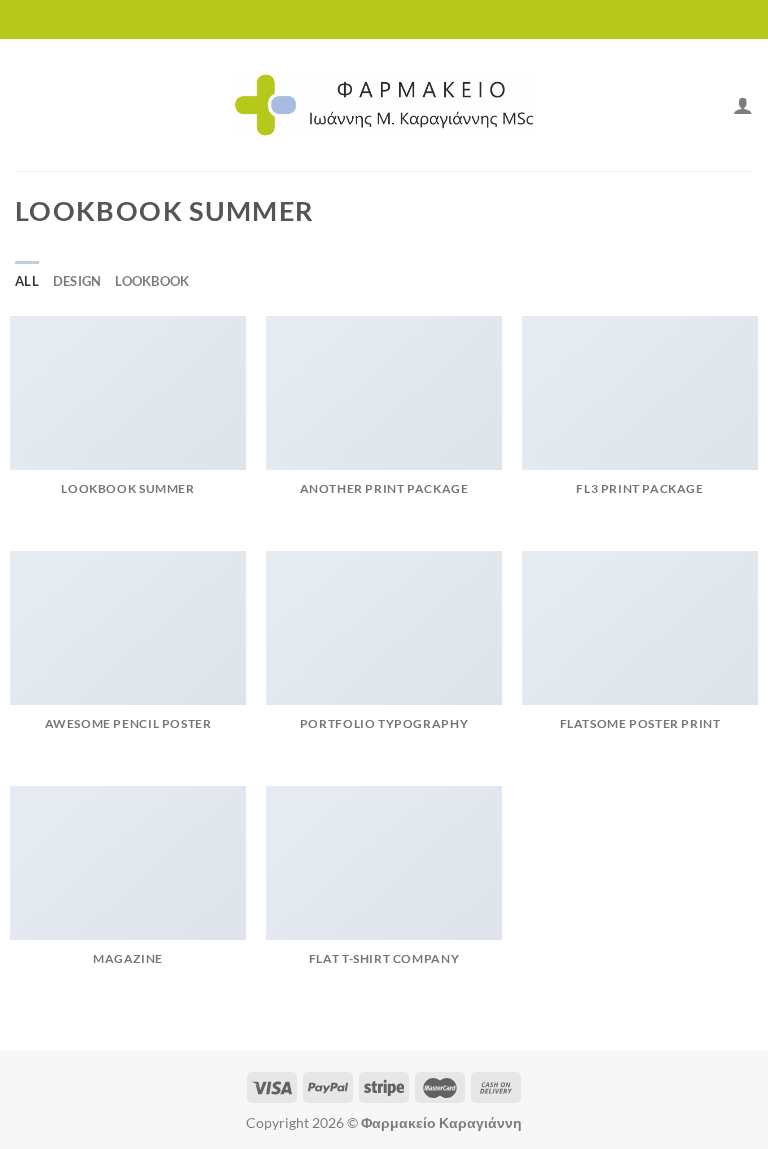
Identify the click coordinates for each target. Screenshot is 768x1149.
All (27, 281)
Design (77, 281)
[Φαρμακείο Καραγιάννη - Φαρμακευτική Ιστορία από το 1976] (384, 105)
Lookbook (152, 281)
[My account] (743, 105)
